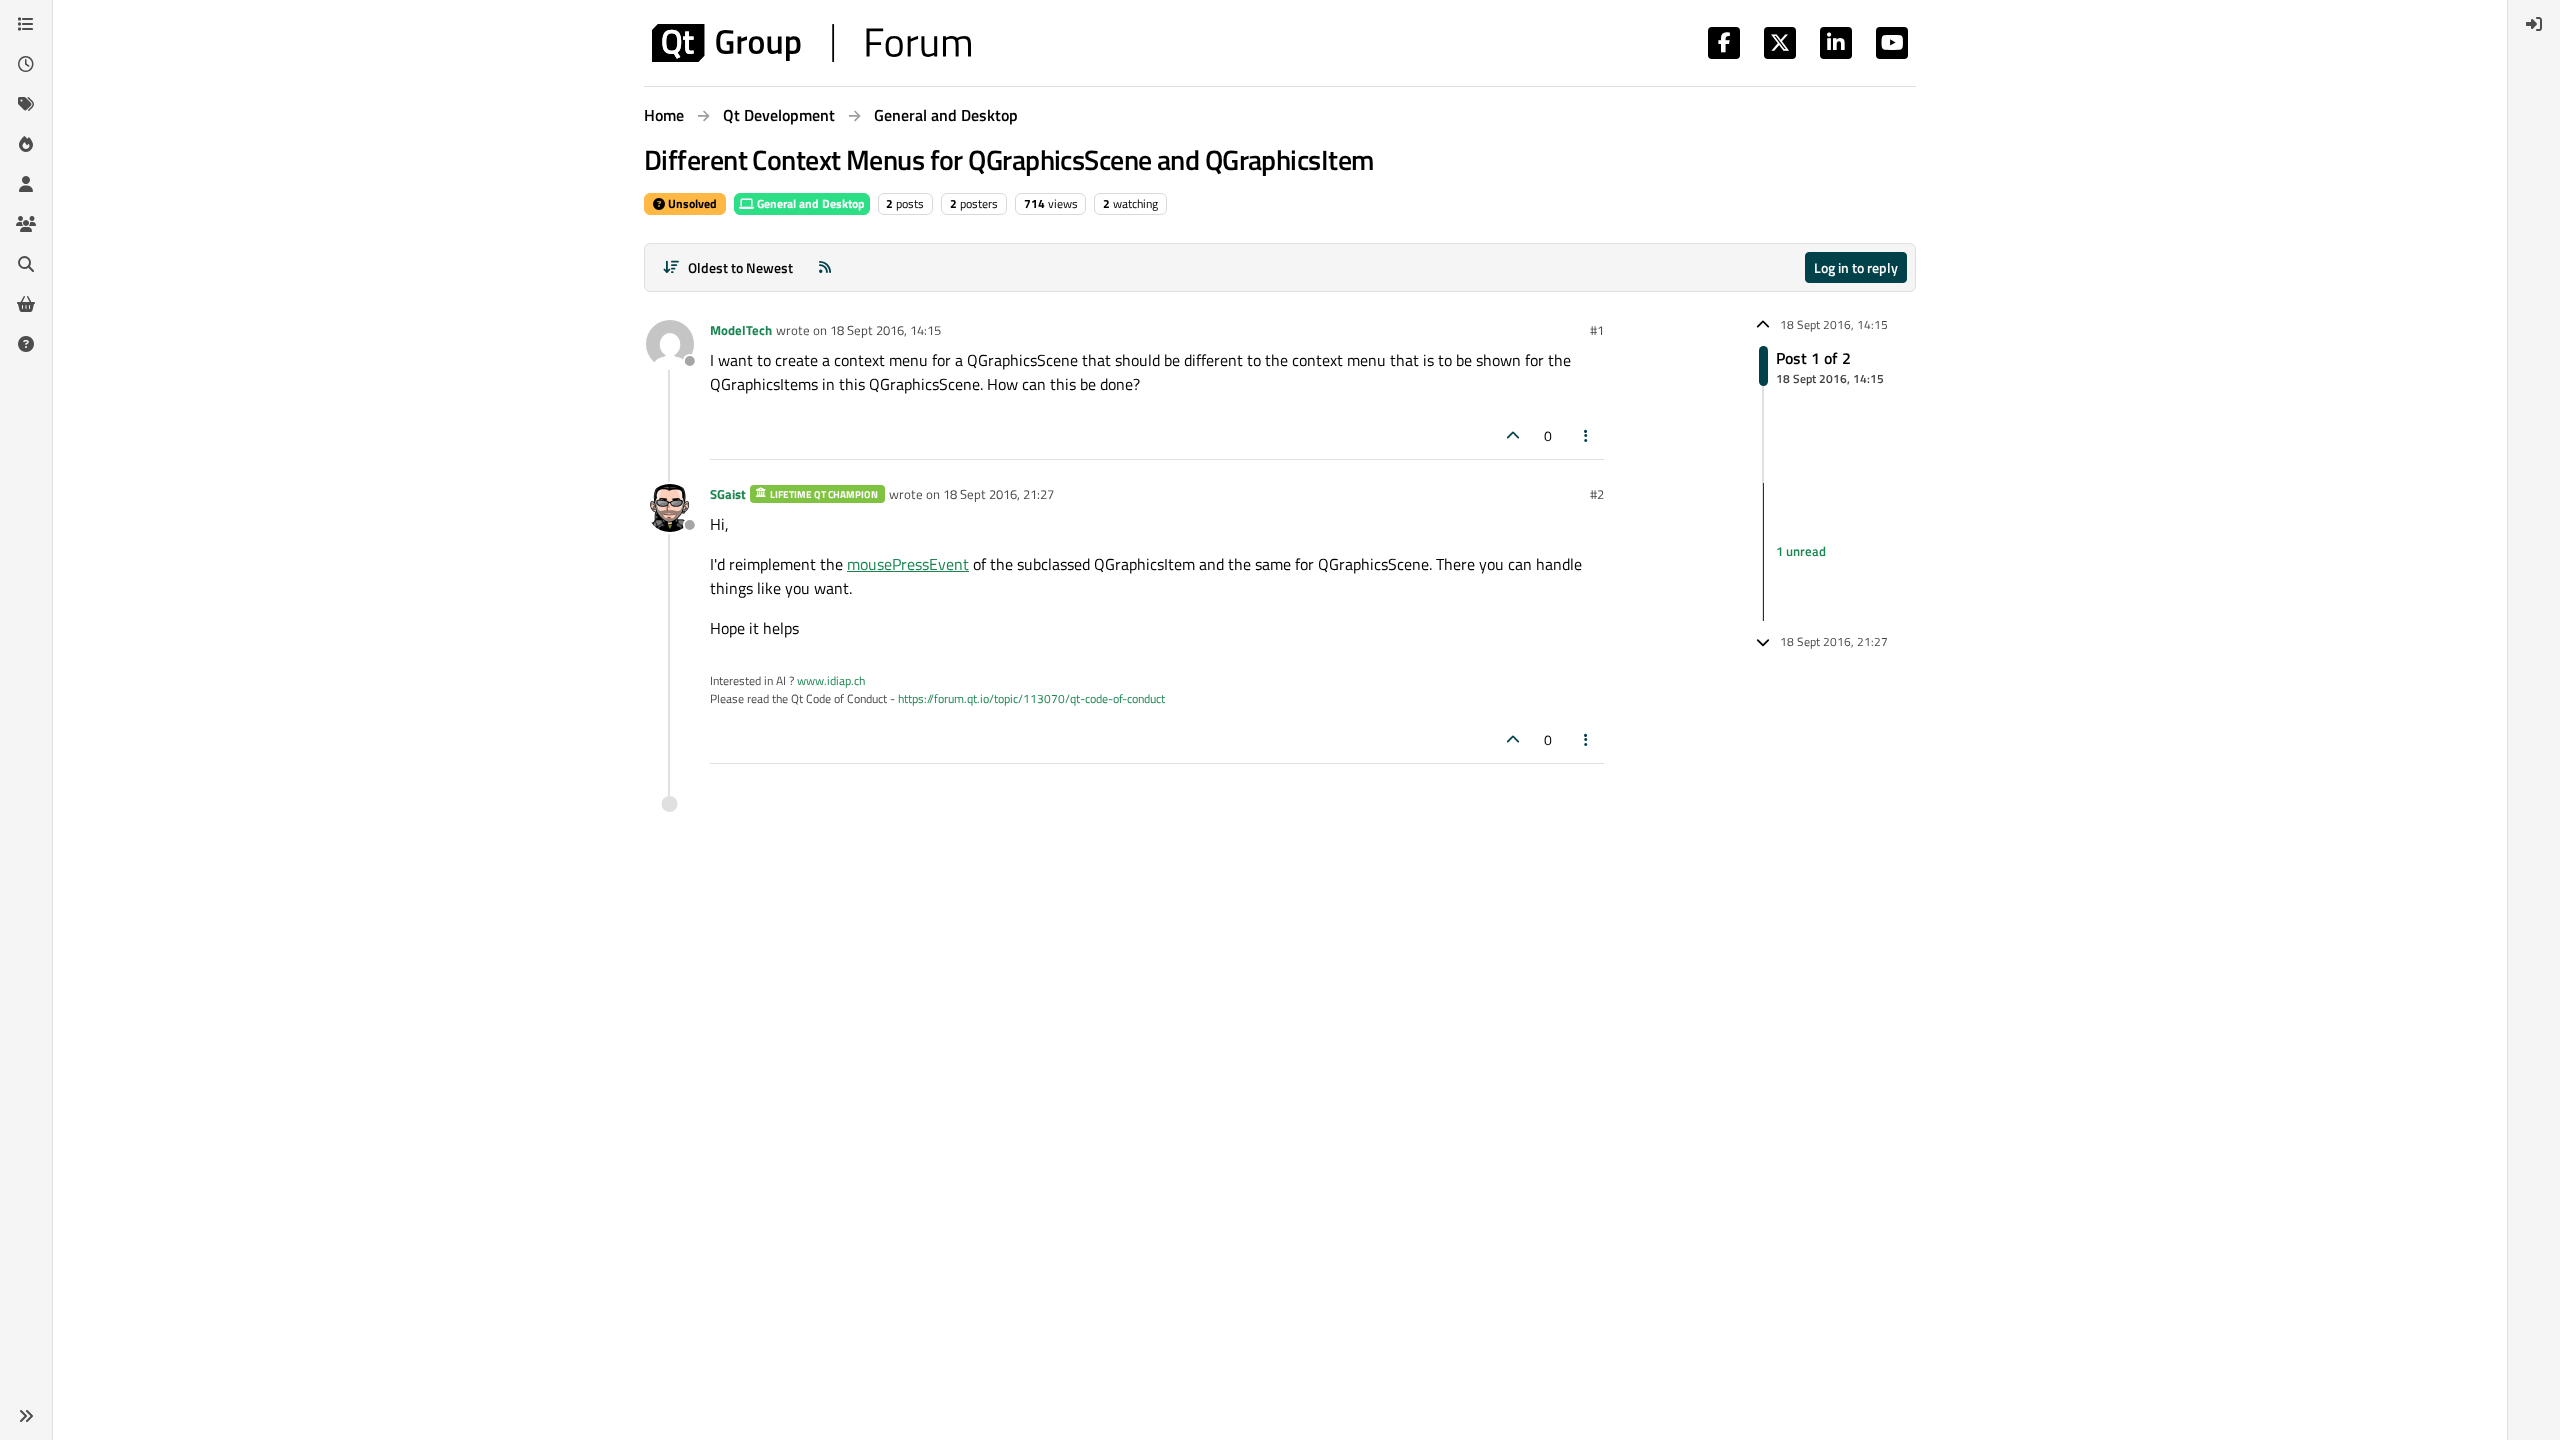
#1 (1597, 330)
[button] (26, 1416)
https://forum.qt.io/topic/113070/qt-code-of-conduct (1031, 698)
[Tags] (26, 104)
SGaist (728, 494)
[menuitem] (2534, 24)
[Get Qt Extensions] (26, 304)
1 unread (1801, 551)
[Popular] (26, 144)
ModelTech (741, 330)
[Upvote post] (1513, 435)
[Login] (2534, 24)
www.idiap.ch (831, 680)
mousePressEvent (908, 564)
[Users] (26, 184)
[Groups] (26, 224)
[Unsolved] (26, 344)
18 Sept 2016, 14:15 (885, 330)
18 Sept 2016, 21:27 (998, 494)
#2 (1597, 494)
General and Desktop (809, 203)
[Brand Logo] (811, 43)
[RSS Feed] (825, 267)
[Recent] (26, 64)
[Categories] (26, 24)
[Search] (26, 264)
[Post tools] (1587, 435)
